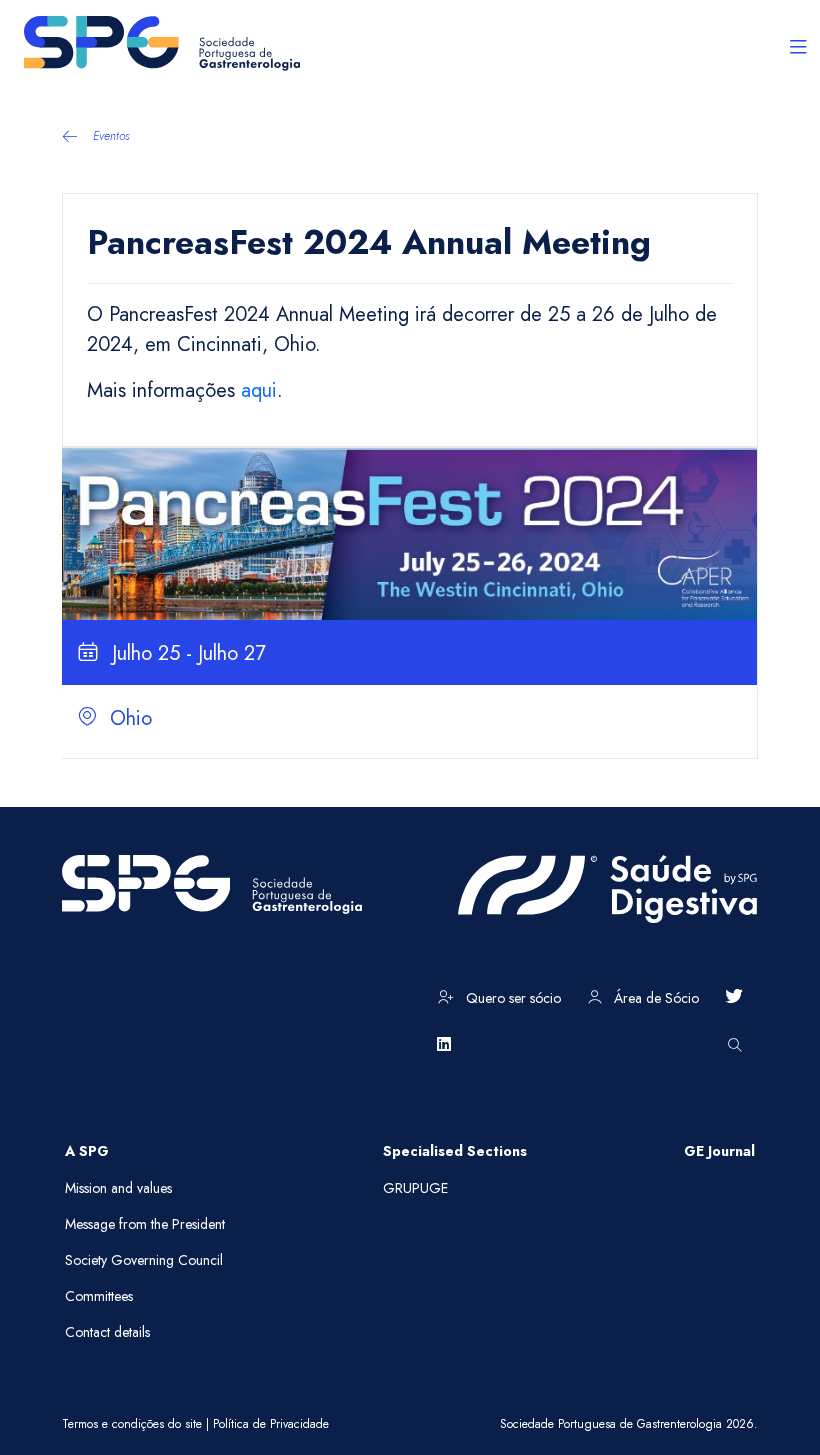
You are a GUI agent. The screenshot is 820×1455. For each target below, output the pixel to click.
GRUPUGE (415, 1188)
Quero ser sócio (511, 998)
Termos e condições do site (132, 1424)
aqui (259, 390)
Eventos (111, 136)
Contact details (107, 1332)
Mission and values (118, 1188)
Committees (99, 1296)
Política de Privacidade (271, 1424)
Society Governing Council (144, 1260)
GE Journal (719, 1151)
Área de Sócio (654, 998)
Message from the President (145, 1224)
